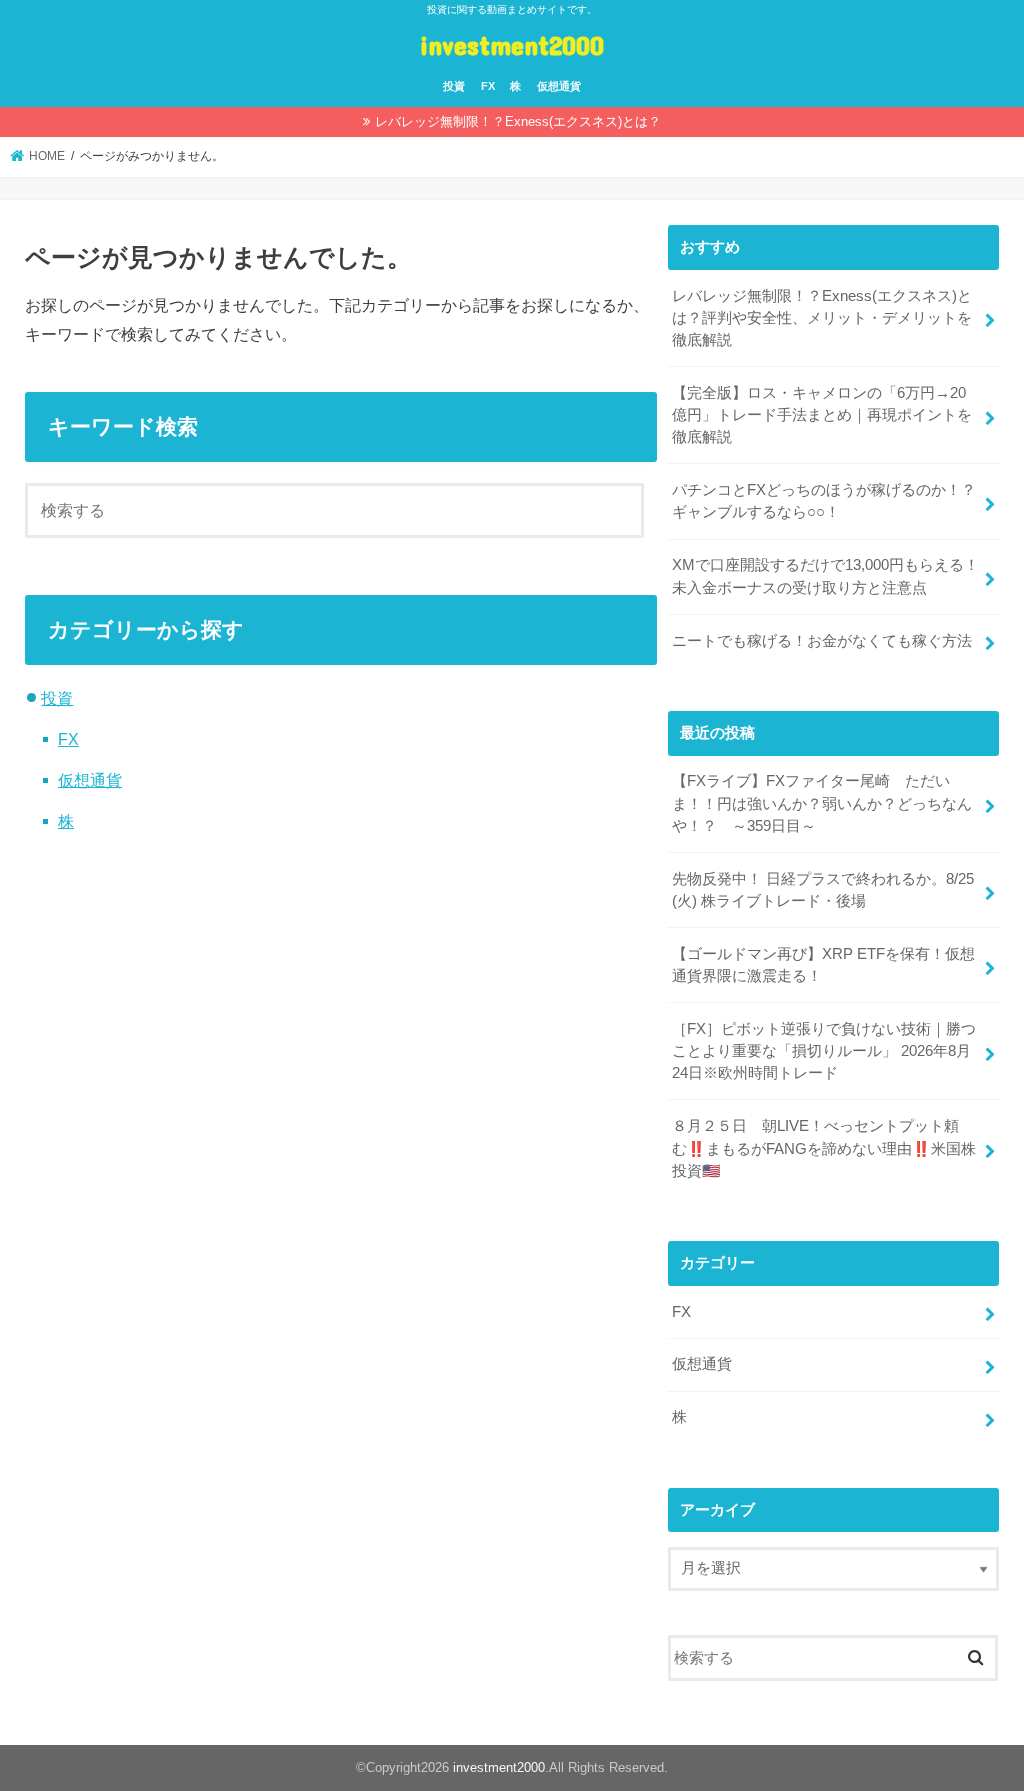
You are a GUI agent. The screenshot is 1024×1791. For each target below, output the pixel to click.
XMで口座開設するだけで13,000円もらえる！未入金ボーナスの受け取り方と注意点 (825, 576)
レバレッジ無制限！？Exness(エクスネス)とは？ (518, 121)
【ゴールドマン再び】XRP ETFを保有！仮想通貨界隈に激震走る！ (823, 965)
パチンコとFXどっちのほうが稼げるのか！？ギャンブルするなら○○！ (824, 501)
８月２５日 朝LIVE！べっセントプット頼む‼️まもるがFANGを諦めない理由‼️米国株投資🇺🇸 (824, 1148)
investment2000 (512, 44)
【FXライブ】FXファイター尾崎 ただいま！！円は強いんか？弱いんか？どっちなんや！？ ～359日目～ (822, 803)
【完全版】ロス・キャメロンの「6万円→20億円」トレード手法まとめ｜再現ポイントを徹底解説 (822, 415)
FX (488, 86)
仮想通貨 (559, 86)
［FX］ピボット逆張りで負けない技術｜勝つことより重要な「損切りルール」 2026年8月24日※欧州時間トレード (824, 1051)
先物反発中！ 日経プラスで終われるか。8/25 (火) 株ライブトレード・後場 (823, 890)
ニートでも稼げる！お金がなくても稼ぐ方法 (822, 641)
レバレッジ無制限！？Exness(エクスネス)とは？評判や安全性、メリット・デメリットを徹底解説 (822, 318)
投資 (454, 86)
